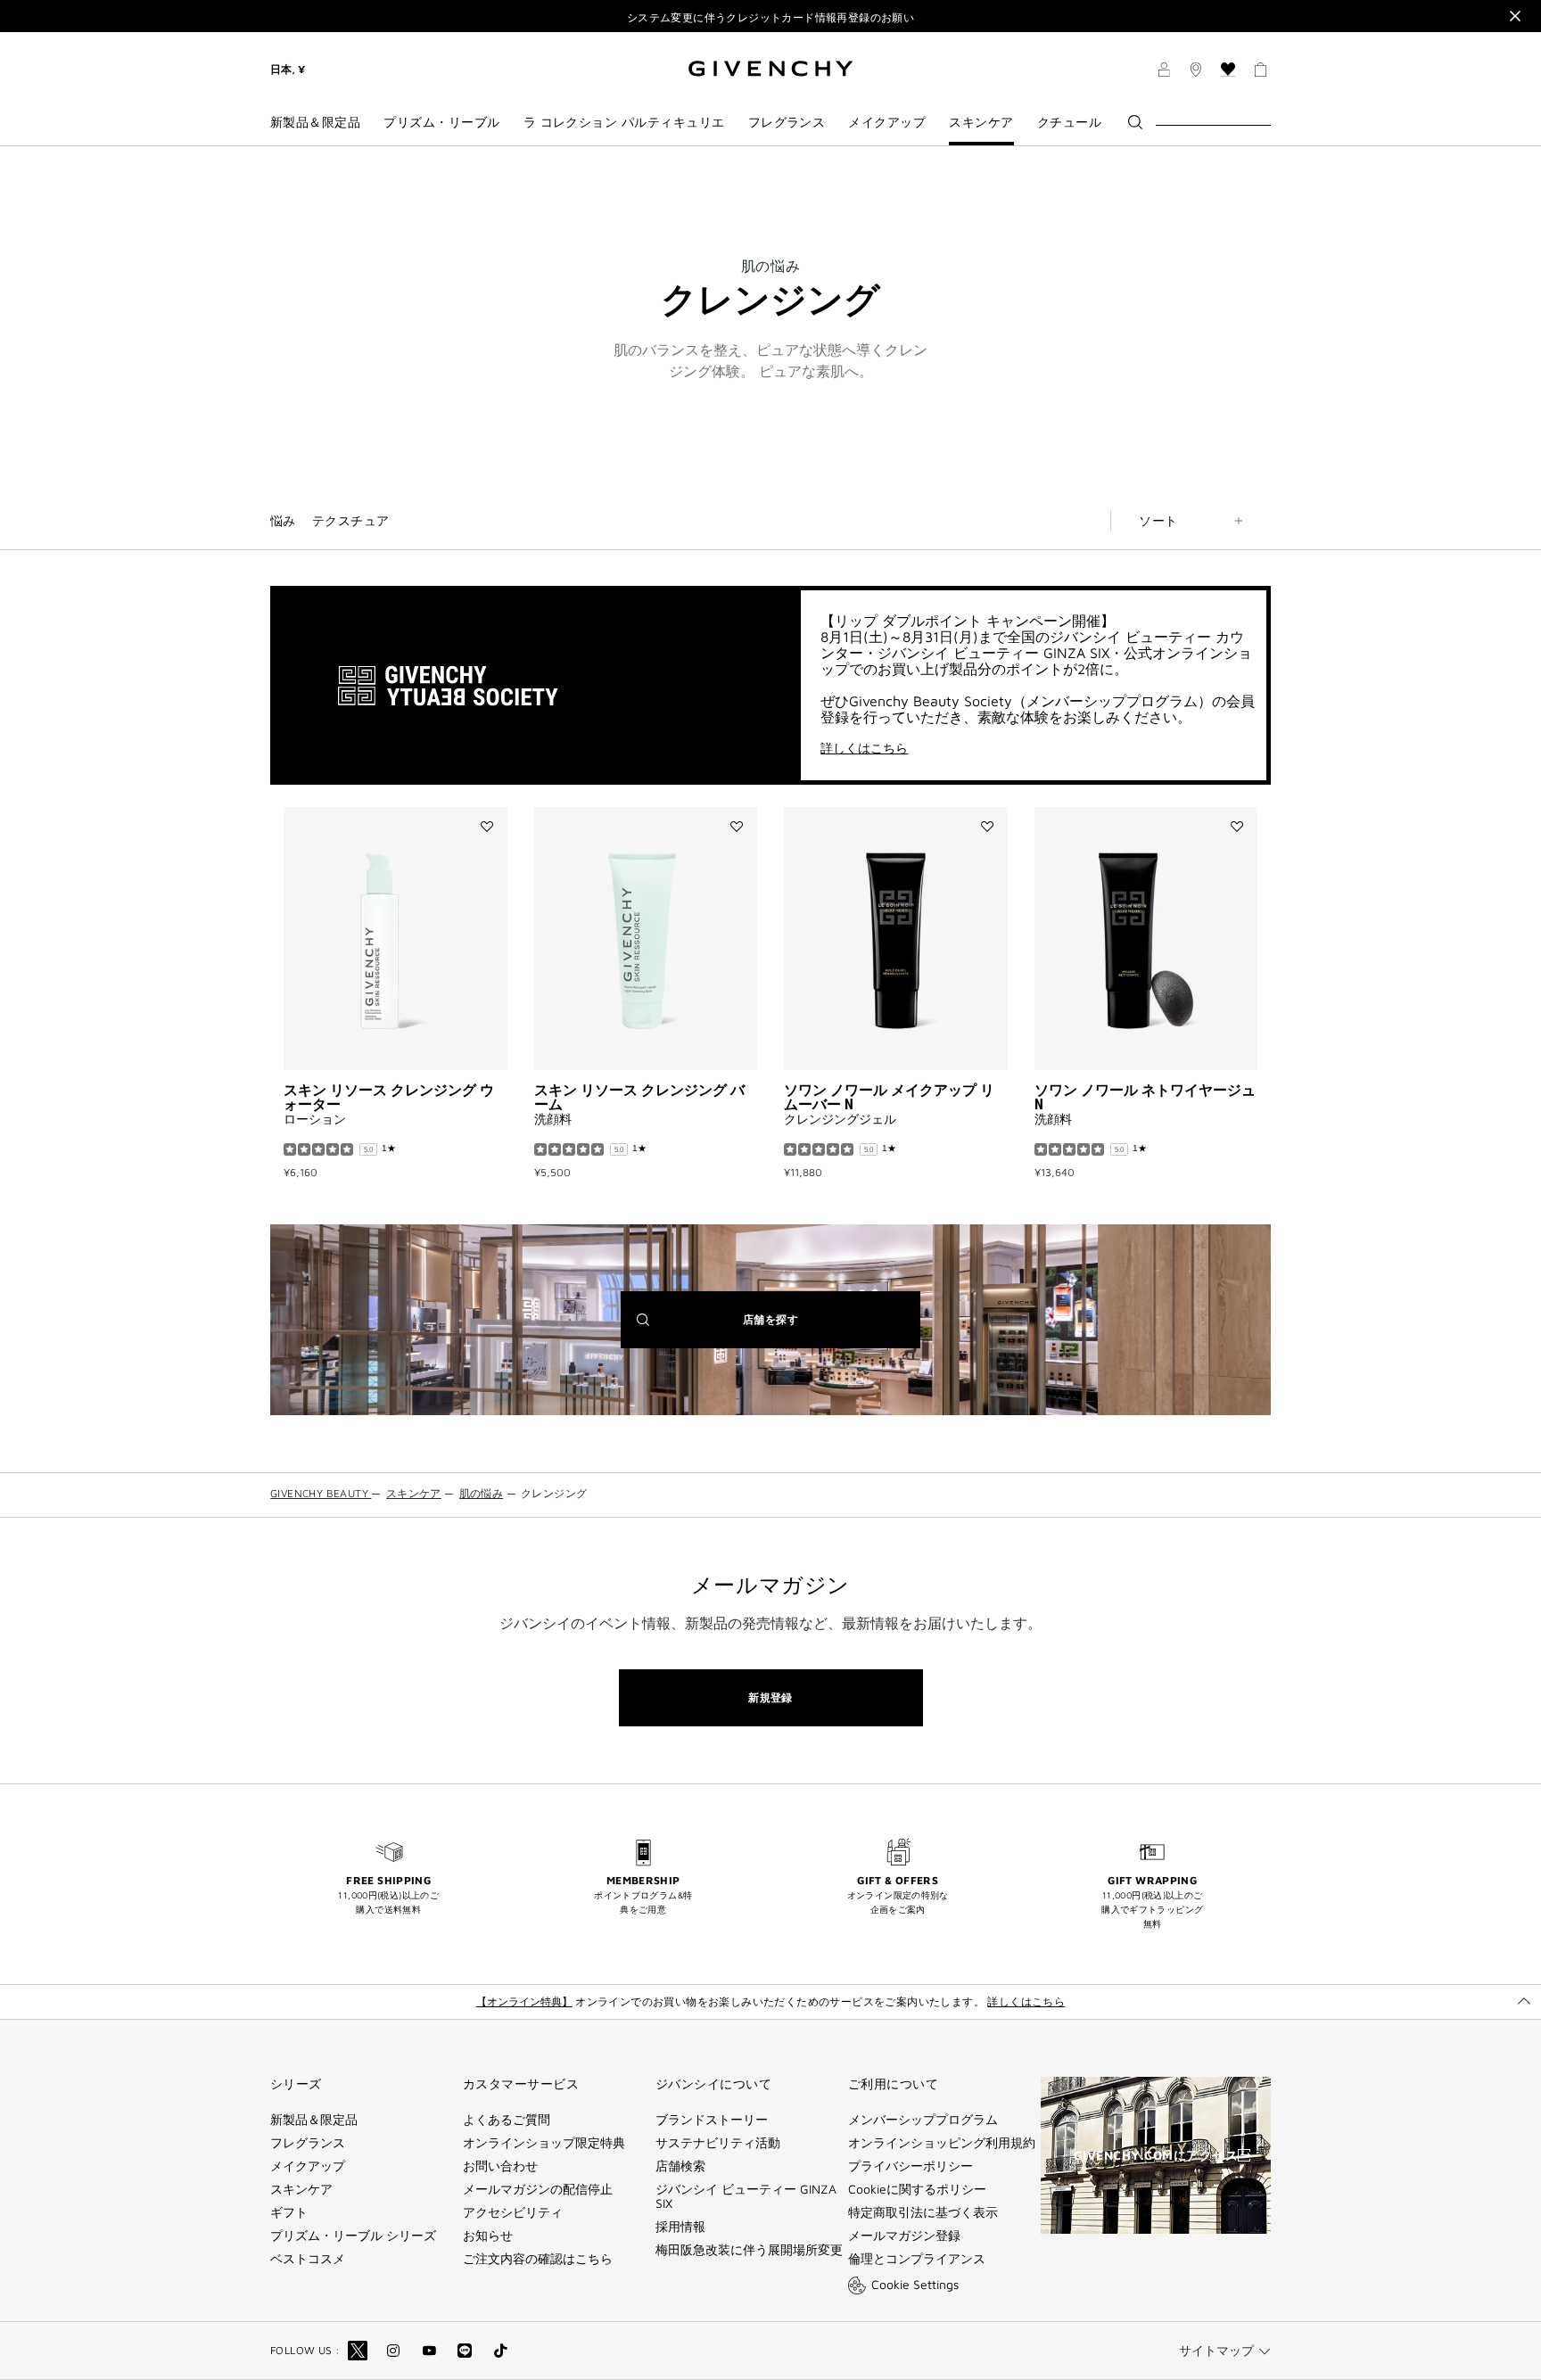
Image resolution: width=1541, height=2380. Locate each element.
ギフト (289, 2212)
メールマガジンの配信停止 (538, 2189)
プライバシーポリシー (911, 2166)
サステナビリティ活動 (718, 2143)
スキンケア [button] (981, 122)
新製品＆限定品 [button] (315, 122)
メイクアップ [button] (887, 122)
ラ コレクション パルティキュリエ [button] (624, 122)
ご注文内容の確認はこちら (538, 2259)
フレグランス (308, 2143)
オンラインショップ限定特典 (544, 2143)
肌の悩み (770, 266)
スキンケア (301, 2189)
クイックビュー (400, 1044)
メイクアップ (308, 2166)
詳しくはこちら (864, 748)
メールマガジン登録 (904, 2236)
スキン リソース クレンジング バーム (639, 1097)
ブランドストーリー (712, 2120)
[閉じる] (1515, 16)
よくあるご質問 (507, 2120)
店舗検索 (680, 2166)
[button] (1164, 72)
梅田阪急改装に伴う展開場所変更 (749, 2250)
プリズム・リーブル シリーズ (353, 2236)
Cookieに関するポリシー (917, 2189)
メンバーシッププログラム (923, 2120)
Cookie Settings (915, 2284)
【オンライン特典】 (524, 2001)
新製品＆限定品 (314, 2120)
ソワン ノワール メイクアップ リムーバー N (889, 1097)
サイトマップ (1216, 2350)
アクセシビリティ (513, 2212)
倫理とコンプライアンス (917, 2259)
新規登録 (770, 1697)
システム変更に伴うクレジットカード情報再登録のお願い (770, 17)
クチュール (1069, 122)
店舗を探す (798, 1330)
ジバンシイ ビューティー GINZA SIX (746, 2196)
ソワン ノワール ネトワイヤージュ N (1145, 1097)
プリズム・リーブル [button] (441, 122)
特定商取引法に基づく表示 (923, 2212)
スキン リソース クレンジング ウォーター (389, 1097)
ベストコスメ (308, 2259)
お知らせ (488, 2236)
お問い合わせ (500, 2166)
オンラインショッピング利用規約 (942, 2143)
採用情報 (680, 2227)
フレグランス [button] (787, 122)
